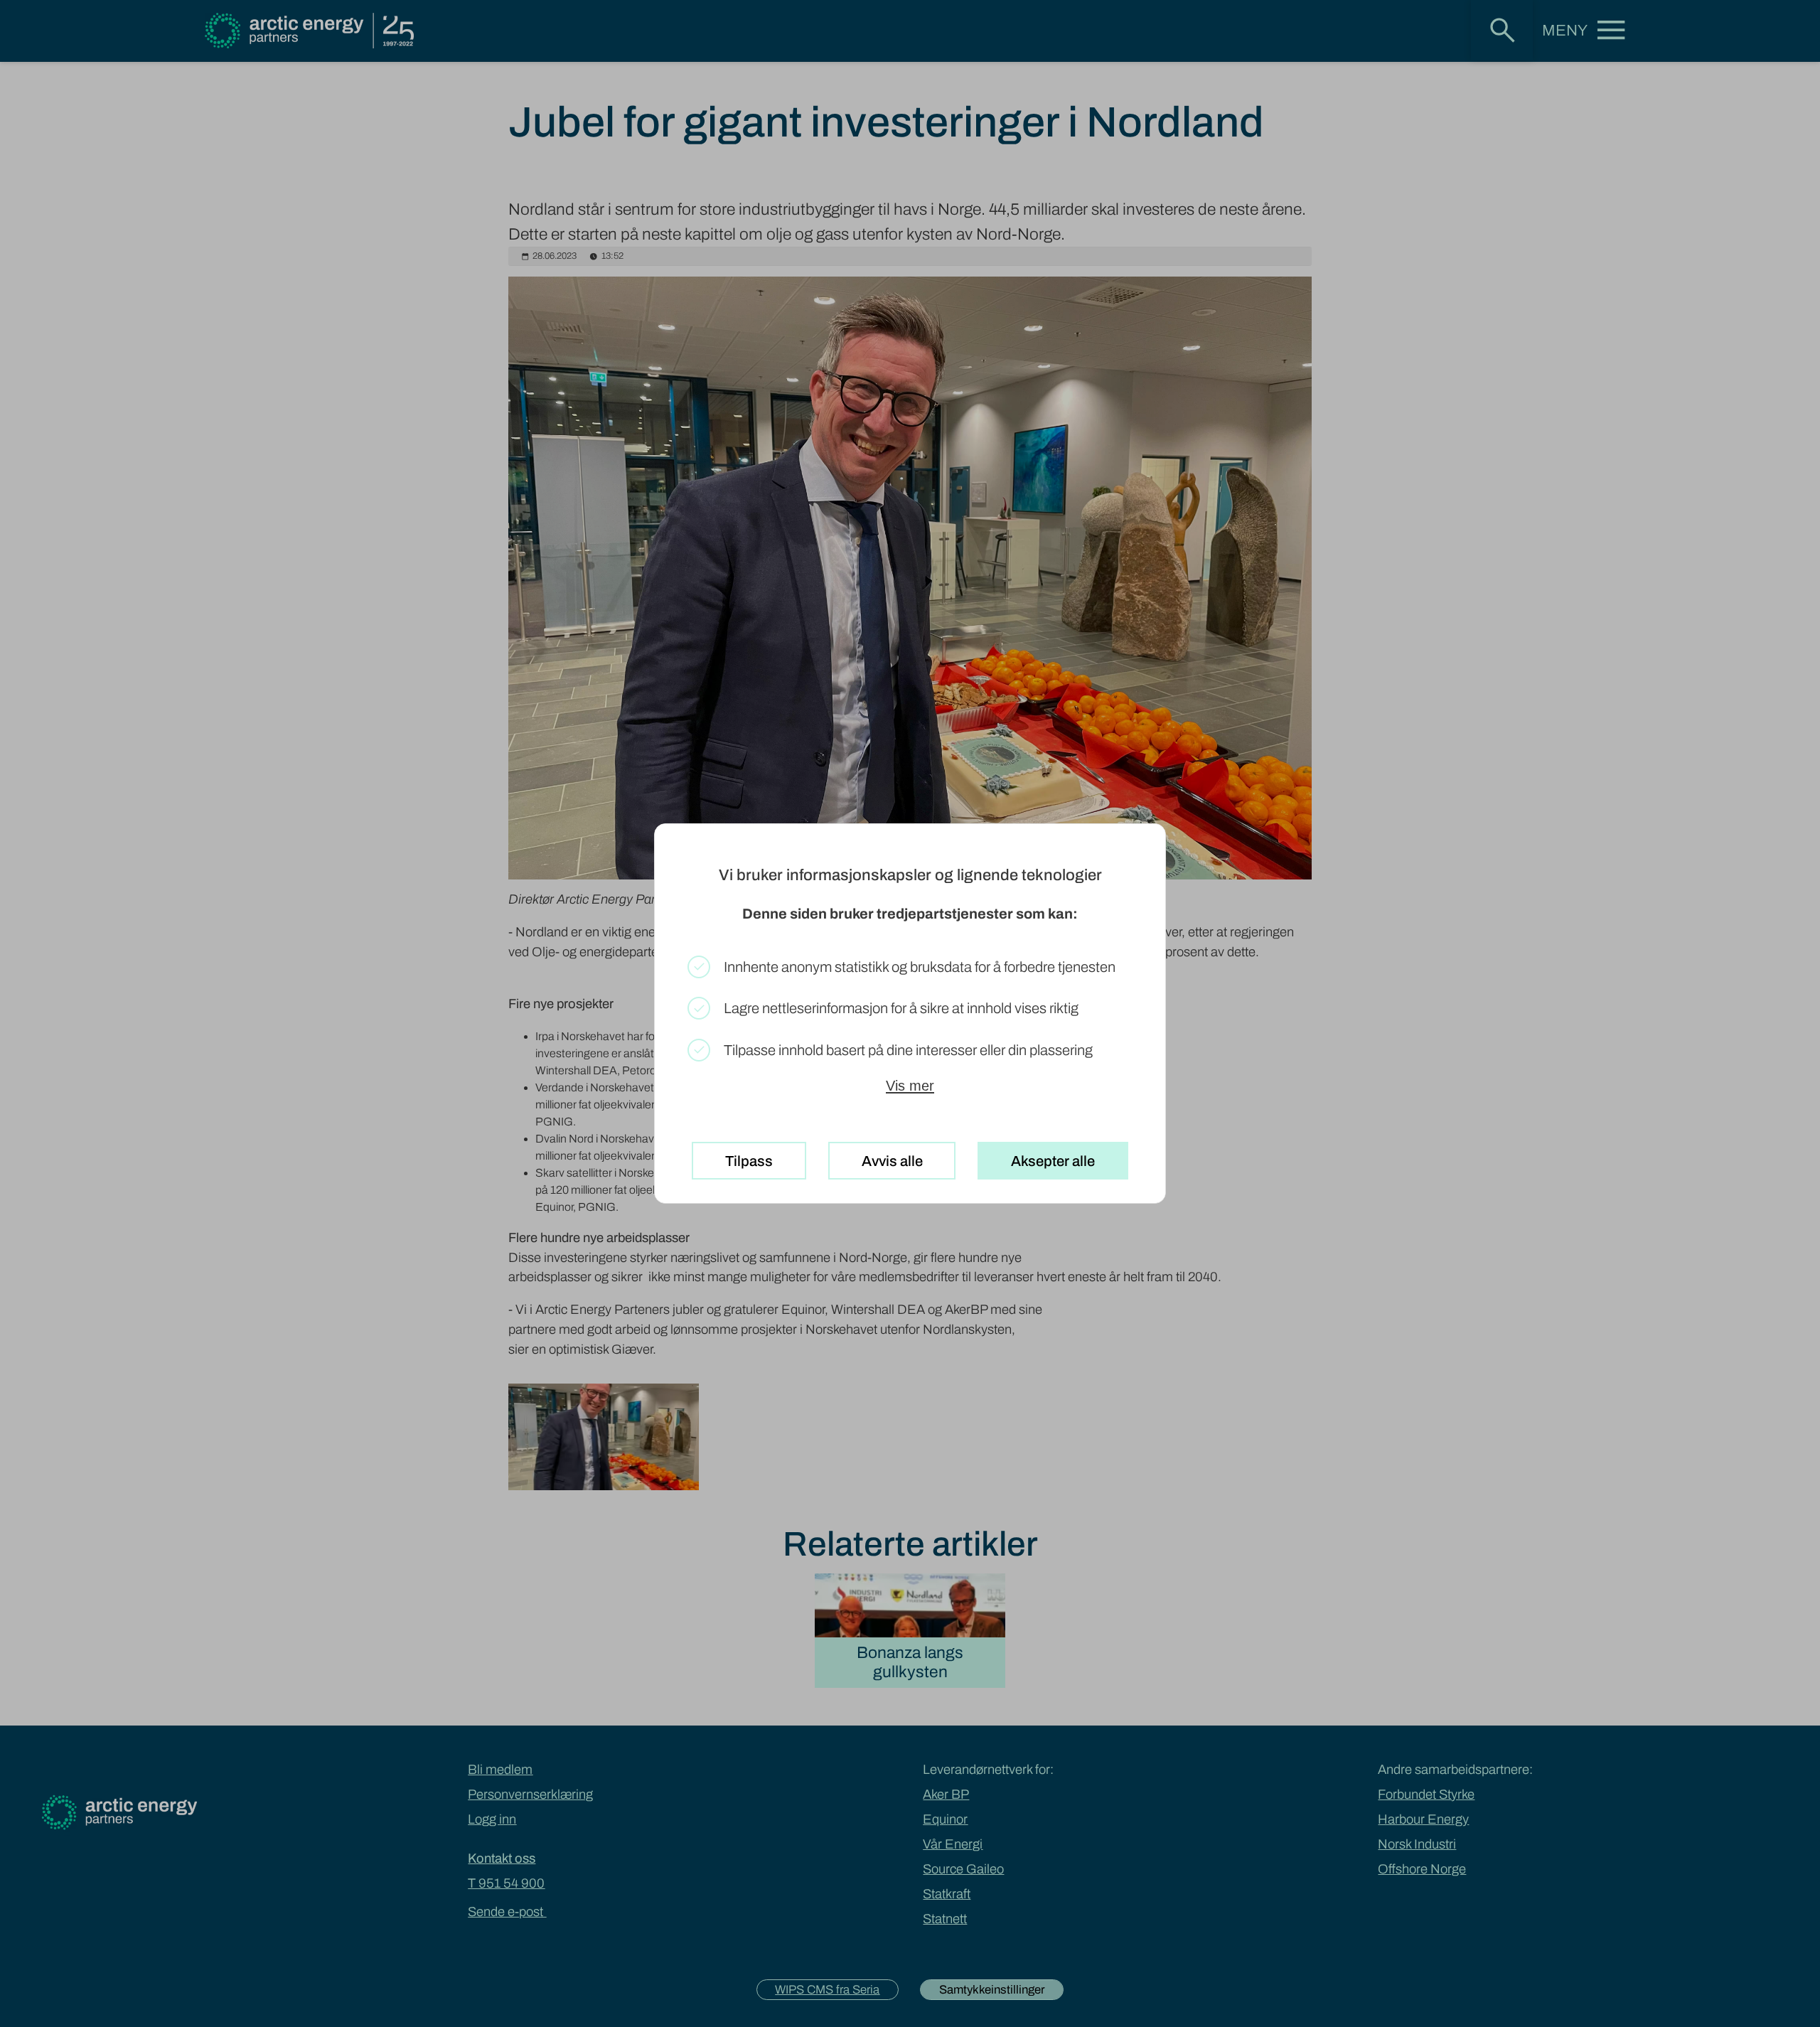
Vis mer (910, 1086)
